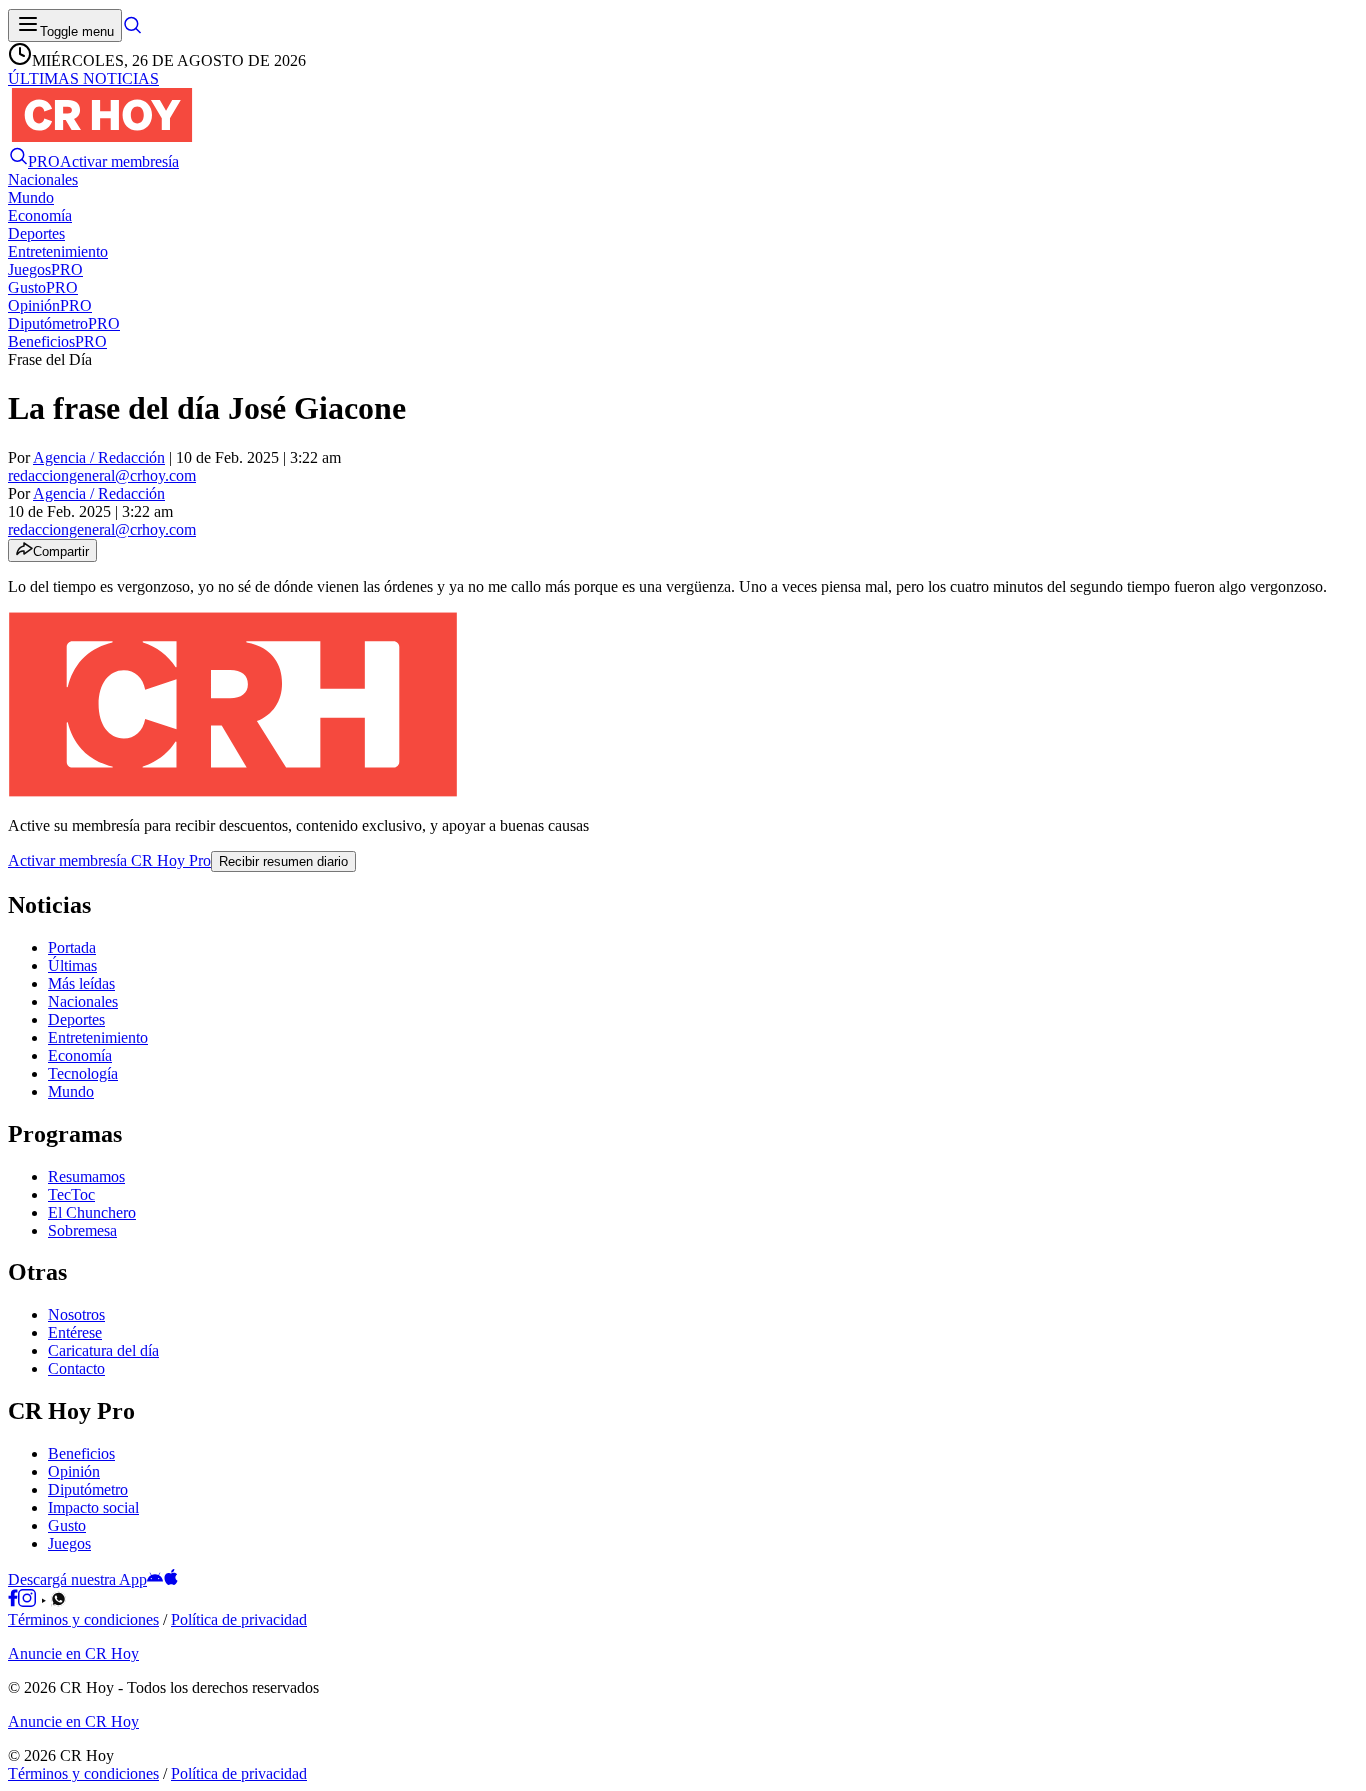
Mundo (71, 1091)
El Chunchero (92, 1212)
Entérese (75, 1332)
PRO (44, 161)
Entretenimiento (98, 1037)
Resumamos (86, 1176)
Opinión (74, 1471)
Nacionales (83, 1001)
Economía (80, 1055)
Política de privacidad (239, 1619)
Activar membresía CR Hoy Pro (109, 860)
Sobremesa (82, 1230)
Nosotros (76, 1314)
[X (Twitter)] (73, 1601)
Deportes (76, 1019)
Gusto (67, 1525)
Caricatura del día (103, 1350)
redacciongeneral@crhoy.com (102, 475)
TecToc (71, 1194)
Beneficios (81, 1453)
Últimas (72, 965)
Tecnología (83, 1073)
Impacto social (93, 1507)
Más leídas (81, 983)
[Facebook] (13, 1601)
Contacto (76, 1368)
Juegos (69, 1543)
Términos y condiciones (83, 1619)
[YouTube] (43, 1601)
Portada (72, 947)
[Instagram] (27, 1601)
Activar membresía (119, 161)
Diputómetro (88, 1489)
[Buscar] (132, 30)
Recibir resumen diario (283, 861)
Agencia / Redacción (99, 457)
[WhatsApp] (58, 1601)
